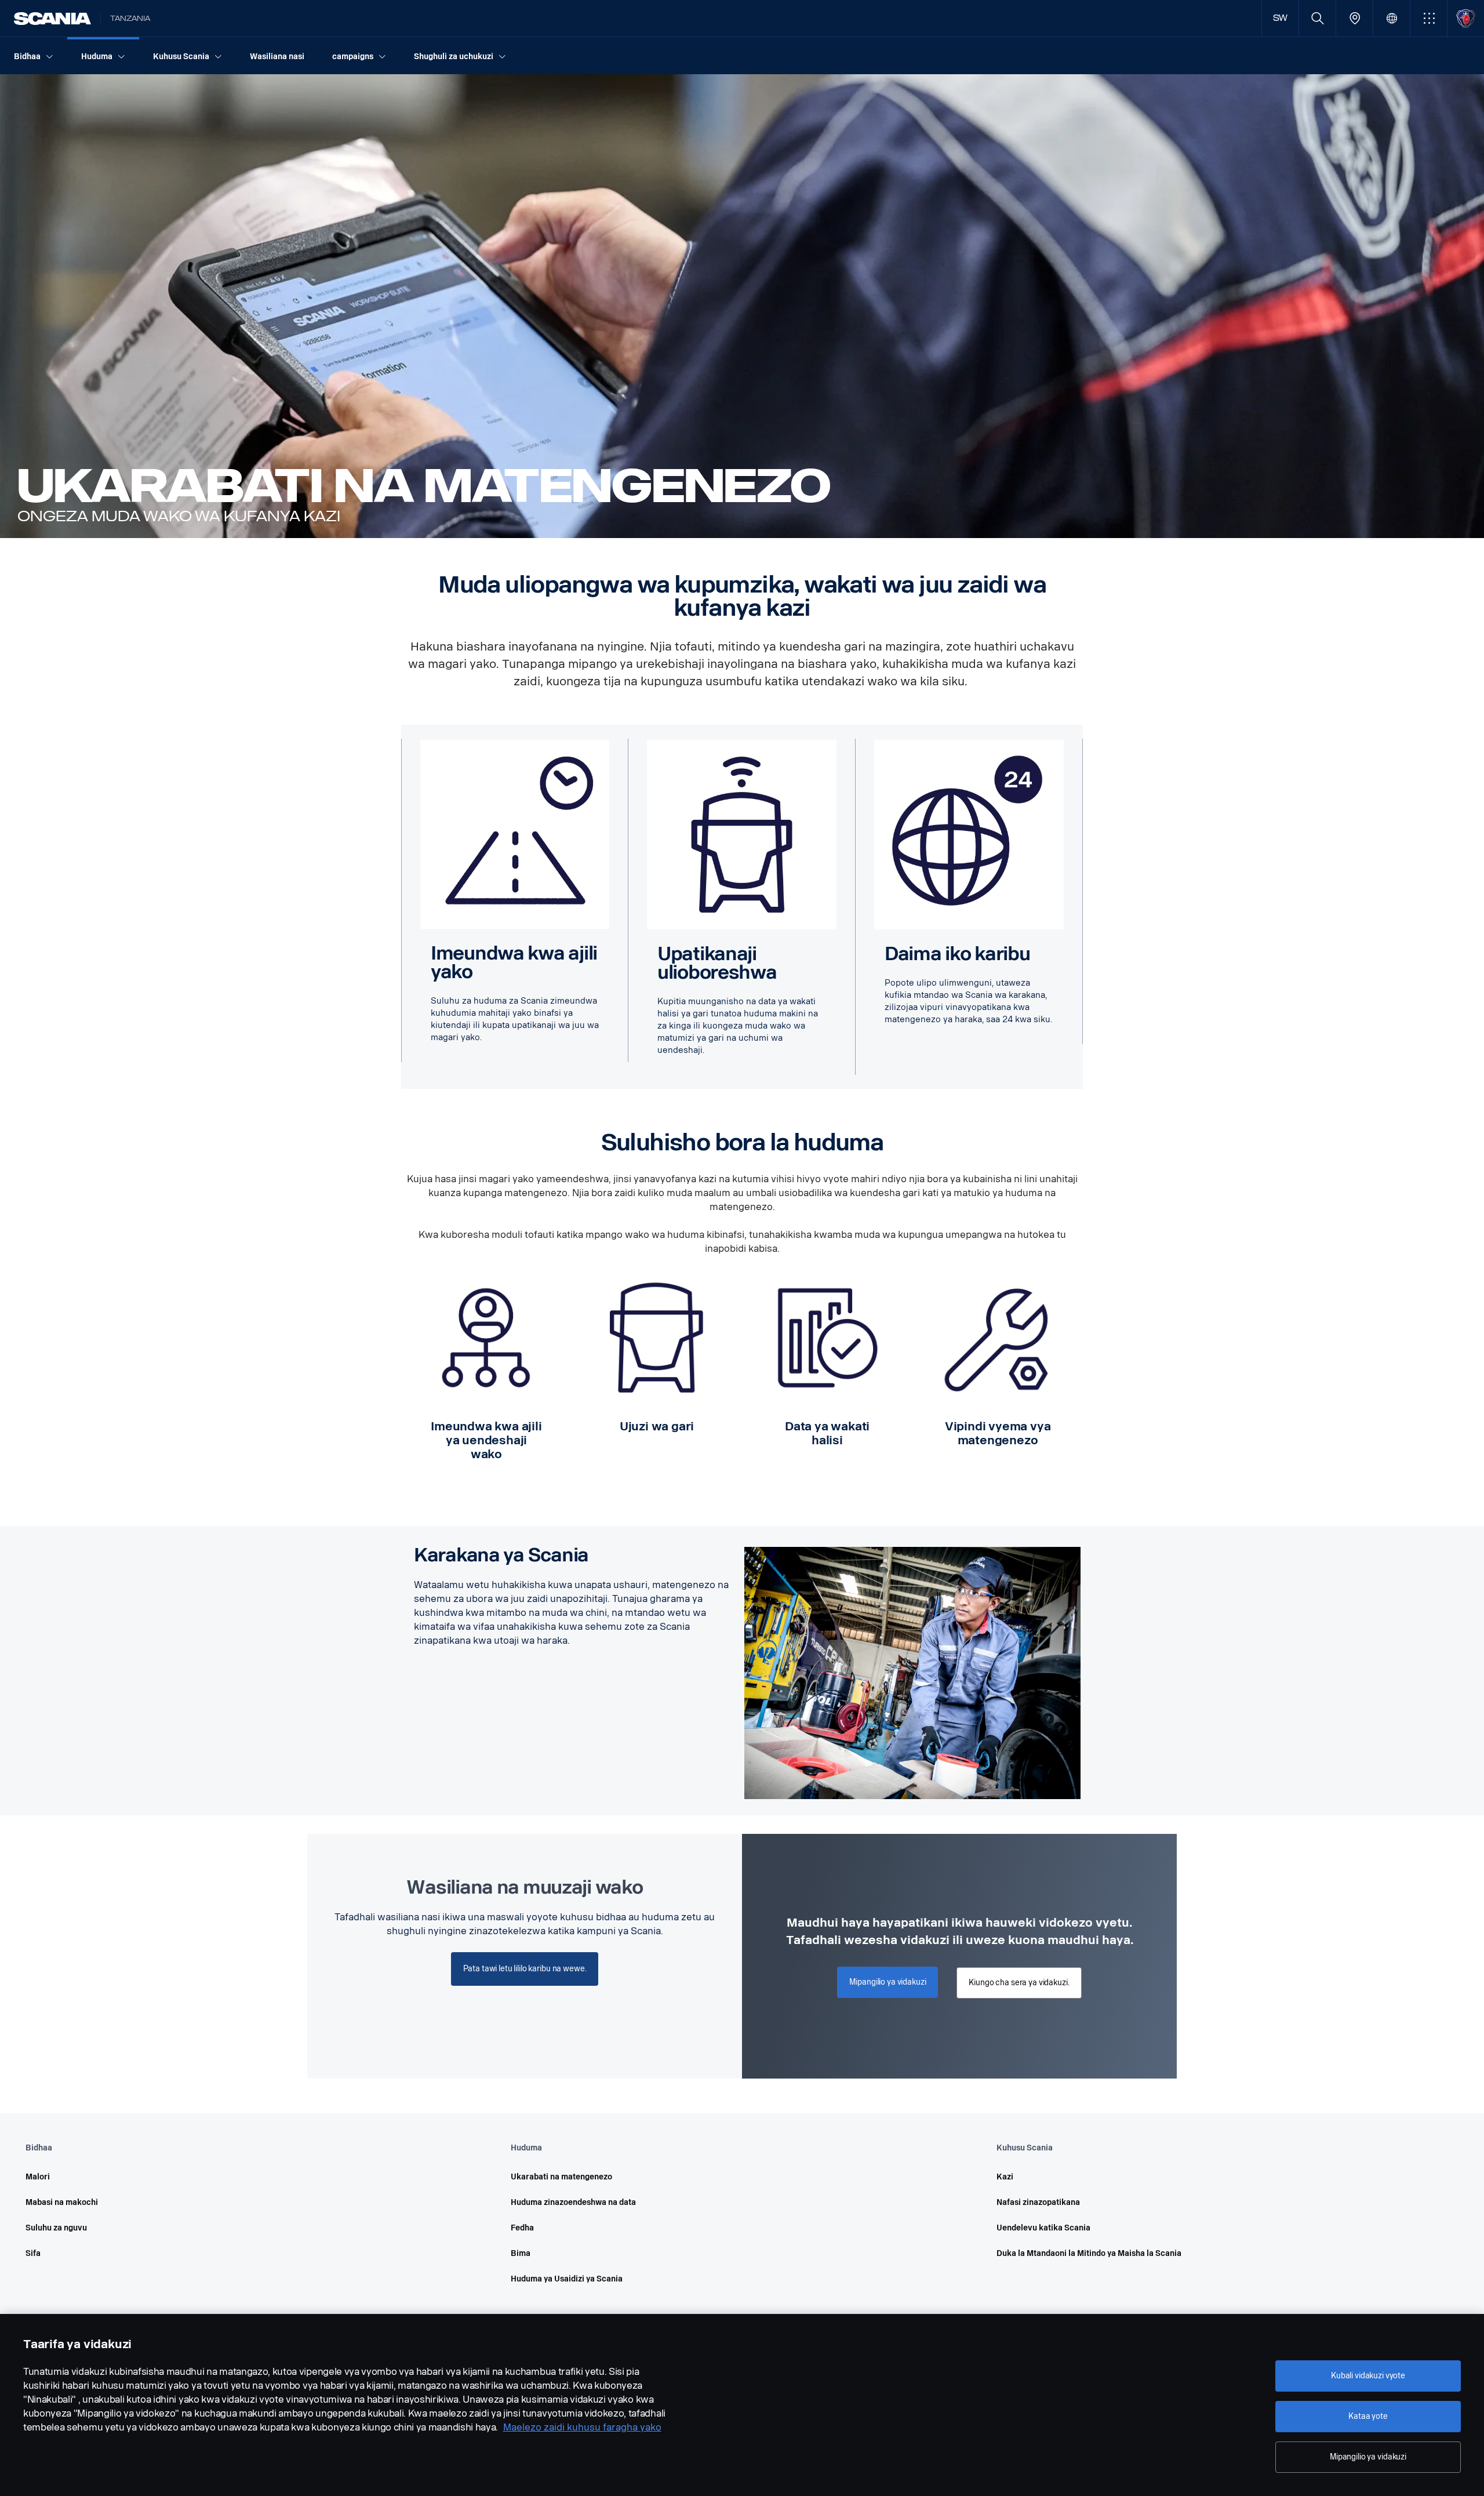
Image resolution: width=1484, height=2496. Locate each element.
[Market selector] (1392, 18)
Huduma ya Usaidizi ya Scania (567, 2279)
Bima (521, 2253)
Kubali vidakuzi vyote (1368, 2376)
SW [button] (1281, 18)
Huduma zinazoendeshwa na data (573, 2202)
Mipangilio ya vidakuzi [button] (888, 1982)
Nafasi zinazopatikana (1038, 2202)
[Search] (1317, 18)
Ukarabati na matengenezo (561, 2177)
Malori (38, 2177)
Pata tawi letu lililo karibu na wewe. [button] (525, 1969)
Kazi (1005, 2177)
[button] (1429, 18)
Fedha (522, 2228)
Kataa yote (1368, 2416)
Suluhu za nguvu (56, 2228)
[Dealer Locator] (1354, 18)
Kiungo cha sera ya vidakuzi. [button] (1019, 1983)
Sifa (33, 2253)
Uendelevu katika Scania (1043, 2228)
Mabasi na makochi (62, 2202)
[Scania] (52, 19)
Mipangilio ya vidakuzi (1368, 2457)
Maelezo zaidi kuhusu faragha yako (582, 2427)
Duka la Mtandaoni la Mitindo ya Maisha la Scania (1089, 2253)
